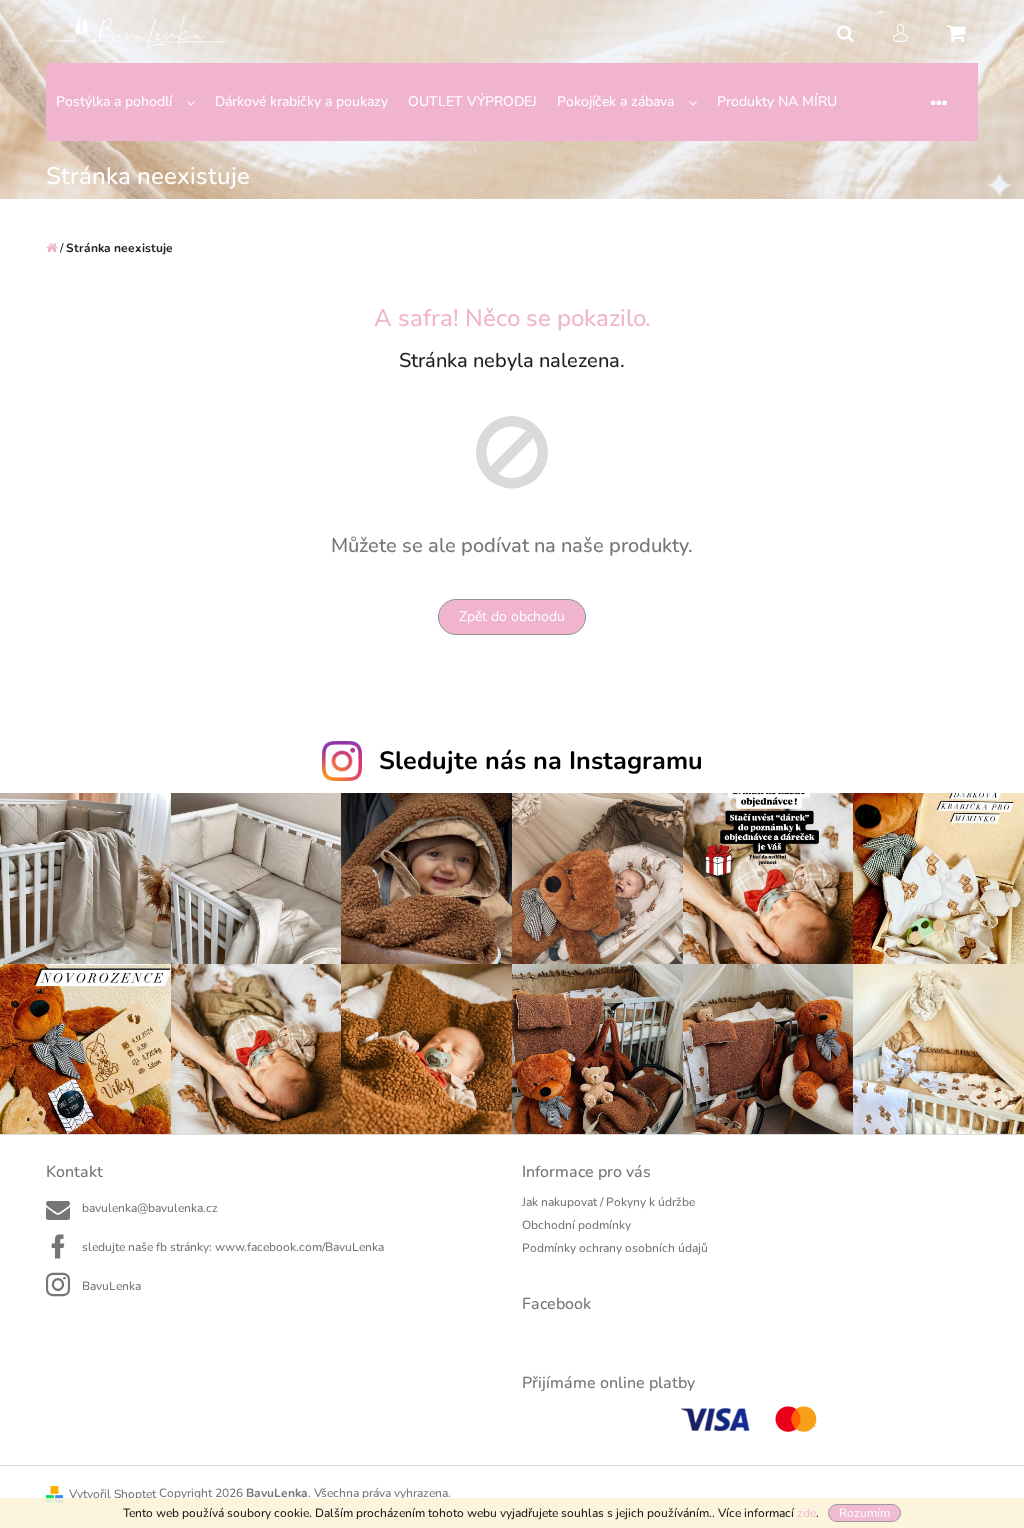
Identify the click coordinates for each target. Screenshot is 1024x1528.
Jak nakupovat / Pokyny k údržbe (608, 1202)
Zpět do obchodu (512, 616)
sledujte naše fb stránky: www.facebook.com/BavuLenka (233, 1247)
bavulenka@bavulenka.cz (150, 1208)
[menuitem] (125, 102)
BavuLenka (111, 1286)
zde (806, 1513)
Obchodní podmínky (576, 1225)
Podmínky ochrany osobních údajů (615, 1248)
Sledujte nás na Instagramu (541, 761)
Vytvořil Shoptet (112, 1494)
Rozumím (864, 1513)
